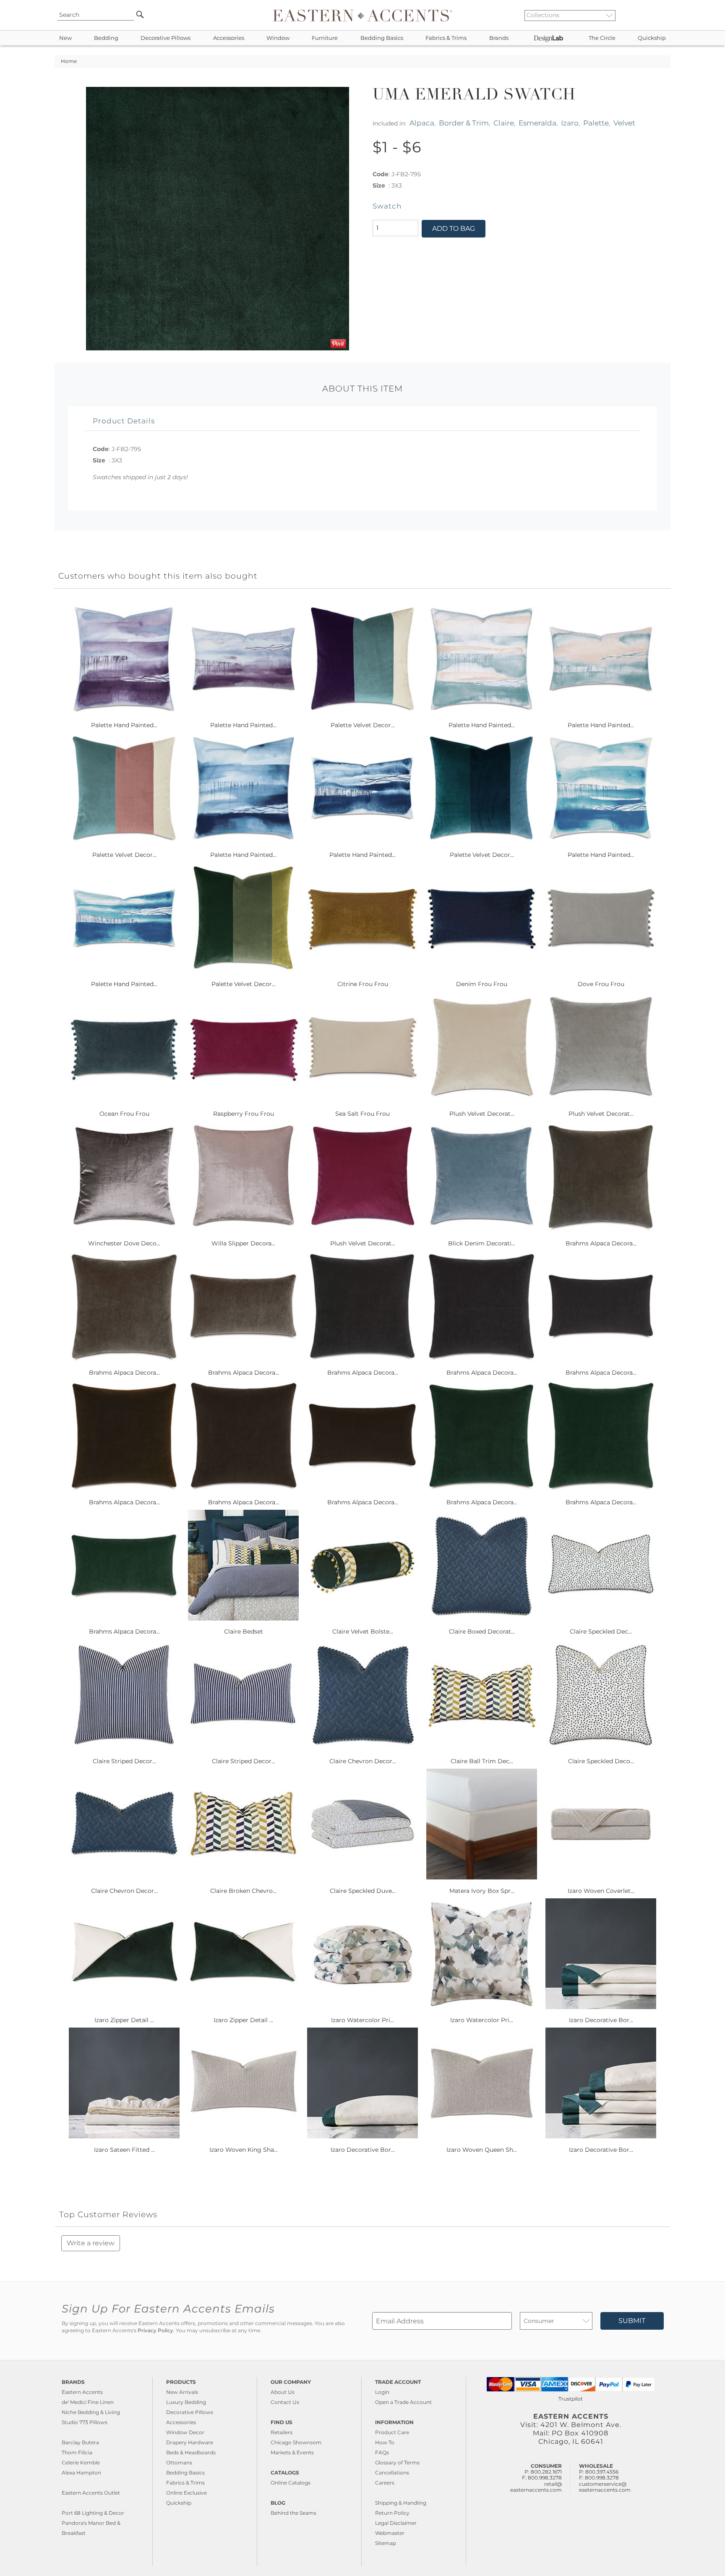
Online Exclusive (186, 2493)
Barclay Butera (80, 2442)
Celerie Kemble (81, 2462)
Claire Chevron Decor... (363, 1761)
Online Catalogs (291, 2483)
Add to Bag (454, 228)
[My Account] (658, 15)
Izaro (570, 123)
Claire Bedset (244, 1631)
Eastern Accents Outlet (91, 2493)
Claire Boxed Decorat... (482, 1631)
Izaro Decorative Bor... (601, 2020)
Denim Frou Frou (482, 984)
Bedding (106, 38)
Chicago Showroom (296, 2442)
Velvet (624, 123)
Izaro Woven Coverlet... (601, 1891)
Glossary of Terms (397, 2462)
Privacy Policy (155, 2331)
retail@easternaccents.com (536, 2487)
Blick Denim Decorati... (482, 1243)
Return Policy (392, 2513)
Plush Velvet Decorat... (482, 1114)
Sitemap (386, 2543)
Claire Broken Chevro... (243, 1891)
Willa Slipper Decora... (243, 1243)
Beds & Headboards (191, 2452)
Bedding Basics (382, 38)
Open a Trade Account (403, 2402)
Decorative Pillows (166, 38)
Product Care (392, 2432)
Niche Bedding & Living (91, 2412)
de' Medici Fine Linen (88, 2402)
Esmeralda (537, 123)
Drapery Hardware (190, 2442)
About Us (283, 2392)
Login (382, 2392)
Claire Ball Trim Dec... (482, 1761)
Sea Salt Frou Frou (362, 1114)
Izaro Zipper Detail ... (124, 2020)
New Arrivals (182, 2392)
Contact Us (285, 2402)
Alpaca (422, 123)
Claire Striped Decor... (124, 1761)
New (65, 38)
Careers (385, 2483)
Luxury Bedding (186, 2402)
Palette (596, 123)
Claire (504, 123)
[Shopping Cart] (665, 15)
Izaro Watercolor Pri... (362, 2020)
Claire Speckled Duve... (363, 1891)
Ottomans (179, 2462)
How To (385, 2442)
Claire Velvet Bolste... (363, 1631)
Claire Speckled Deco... (601, 1761)
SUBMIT (632, 2321)
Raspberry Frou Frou (244, 1114)
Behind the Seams (293, 2513)
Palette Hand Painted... (124, 725)
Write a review (91, 2243)
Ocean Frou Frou (124, 1114)
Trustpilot (571, 2399)
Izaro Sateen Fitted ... (124, 2150)
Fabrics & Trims (446, 38)
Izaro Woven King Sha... (244, 2150)
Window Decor (185, 2432)
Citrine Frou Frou (363, 984)
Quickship (652, 38)
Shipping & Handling (401, 2503)
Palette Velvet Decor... (363, 725)
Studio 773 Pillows (85, 2422)
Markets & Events (292, 2452)
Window (278, 38)
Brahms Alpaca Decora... (601, 1243)
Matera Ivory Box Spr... (482, 1891)
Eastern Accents (82, 2392)
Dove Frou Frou (601, 984)
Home (69, 61)
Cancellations (392, 2473)
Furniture (325, 38)
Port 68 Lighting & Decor (93, 2513)
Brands (499, 38)
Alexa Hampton (81, 2473)
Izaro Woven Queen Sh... (482, 2150)
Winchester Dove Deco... (124, 1243)
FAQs (382, 2452)
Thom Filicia (77, 2452)
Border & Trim (464, 123)
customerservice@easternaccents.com (605, 2487)
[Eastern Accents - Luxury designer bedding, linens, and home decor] (362, 15)
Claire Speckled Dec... (601, 1631)
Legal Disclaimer (396, 2523)
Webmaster (390, 2533)
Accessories (229, 38)
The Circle (602, 38)
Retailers (282, 2432)
